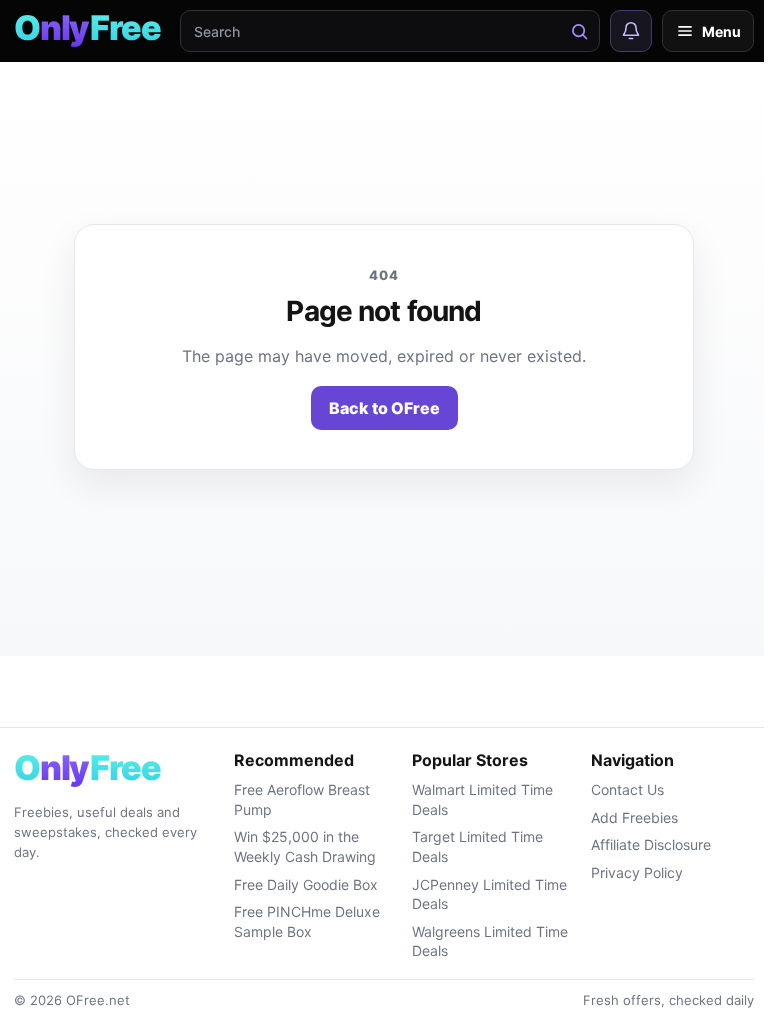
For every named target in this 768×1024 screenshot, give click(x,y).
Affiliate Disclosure (651, 844)
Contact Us (627, 789)
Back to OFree (384, 408)
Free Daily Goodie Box (306, 884)
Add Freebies (634, 817)
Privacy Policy (637, 872)
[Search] (579, 31)
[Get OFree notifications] (631, 31)
